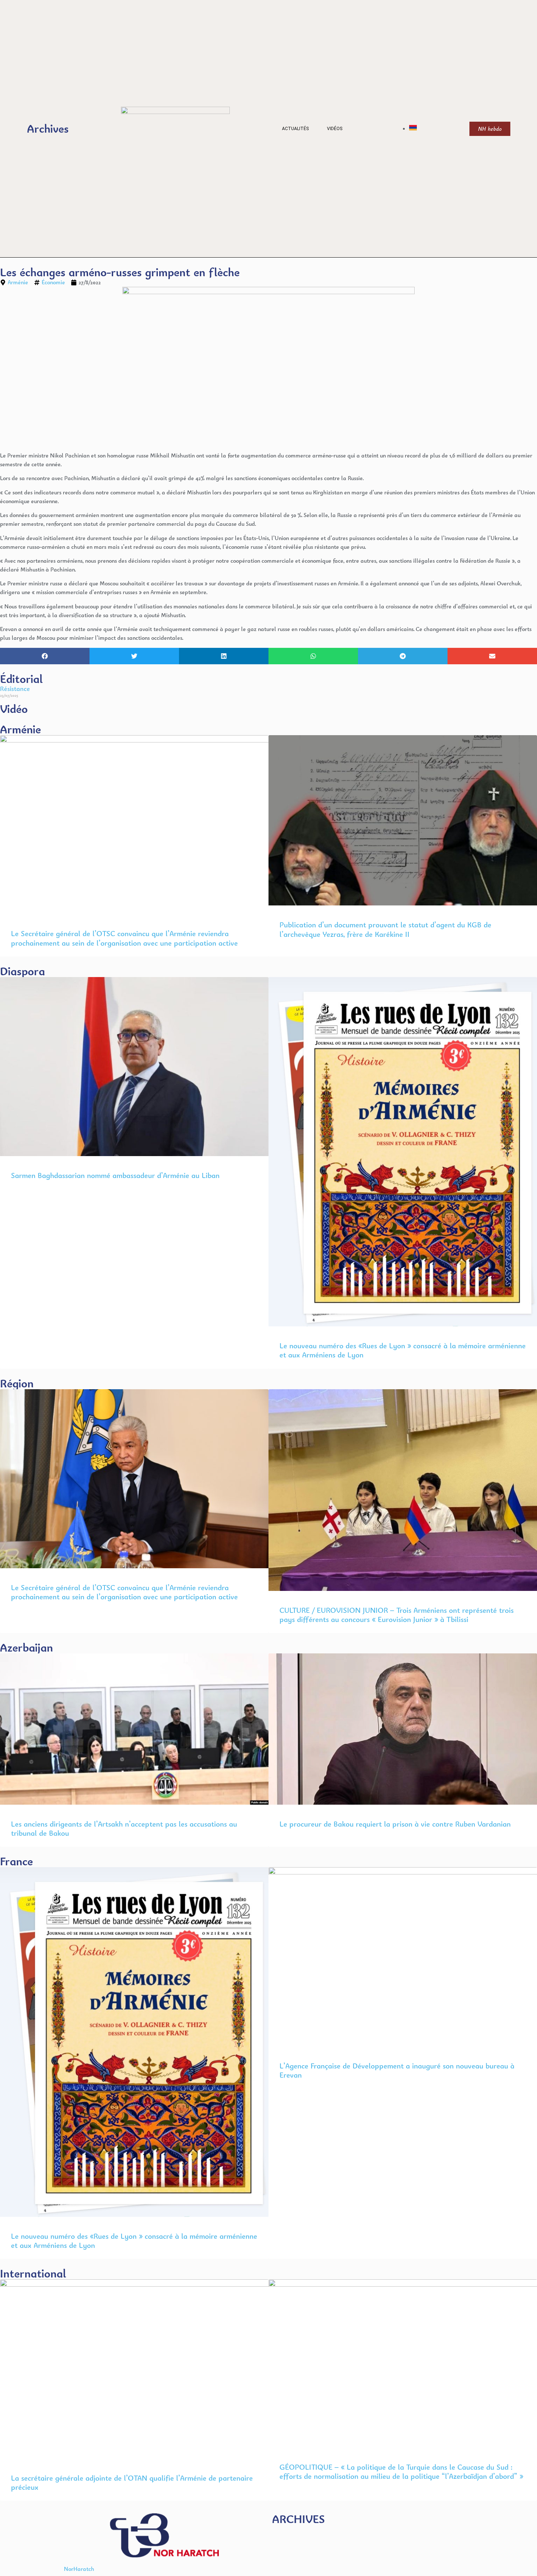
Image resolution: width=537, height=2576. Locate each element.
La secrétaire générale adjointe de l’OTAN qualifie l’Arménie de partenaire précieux (132, 2482)
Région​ (17, 1383)
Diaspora (22, 971)
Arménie (18, 282)
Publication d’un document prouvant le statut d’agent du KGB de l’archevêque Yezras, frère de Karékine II (385, 929)
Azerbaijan (26, 1647)
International (33, 2273)
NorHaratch (79, 2569)
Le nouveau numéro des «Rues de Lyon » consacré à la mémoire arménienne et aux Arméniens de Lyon (403, 1350)
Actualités (295, 129)
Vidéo (14, 709)
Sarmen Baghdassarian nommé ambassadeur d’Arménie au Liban (115, 1175)
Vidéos (335, 129)
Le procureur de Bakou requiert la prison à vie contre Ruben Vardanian (395, 1824)
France (16, 1861)
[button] (45, 656)
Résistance (15, 689)
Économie (53, 282)
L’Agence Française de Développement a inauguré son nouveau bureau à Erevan (397, 2070)
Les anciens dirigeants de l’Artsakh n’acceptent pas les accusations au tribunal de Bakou (124, 1828)
